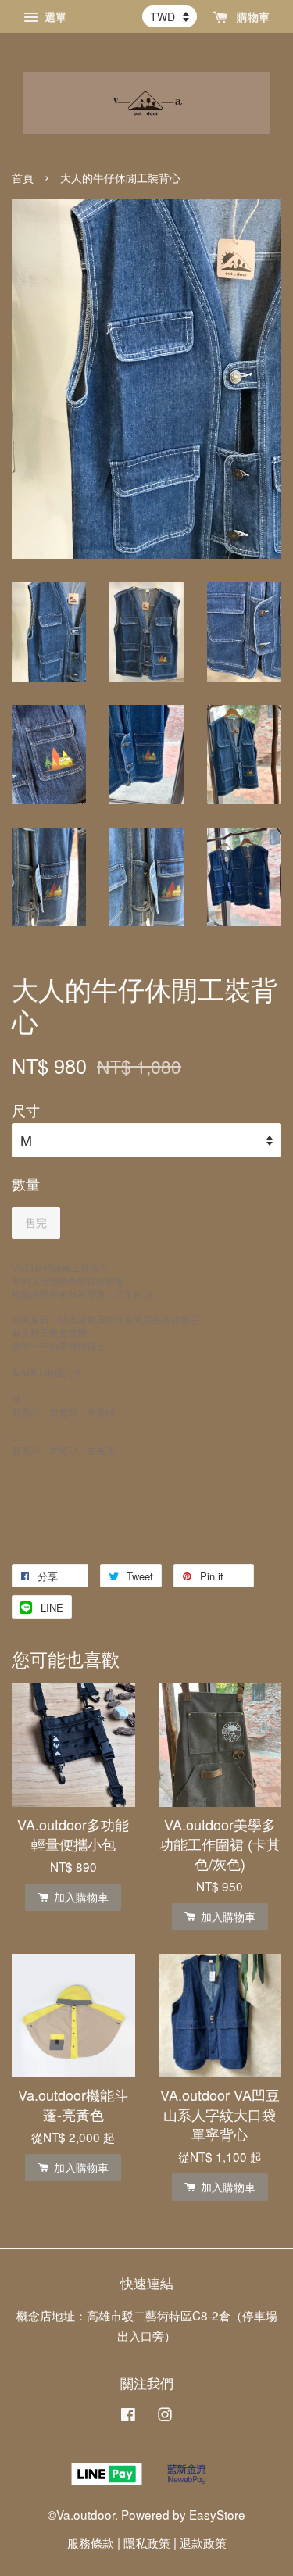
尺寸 (26, 1110)
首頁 (23, 178)
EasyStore (217, 2514)
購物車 (252, 16)
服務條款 (91, 2542)
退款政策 (203, 2542)
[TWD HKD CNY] (170, 16)
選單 (54, 16)
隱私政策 (147, 2542)
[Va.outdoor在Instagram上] (165, 2416)
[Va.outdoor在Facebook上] (128, 2416)
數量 (26, 1183)
